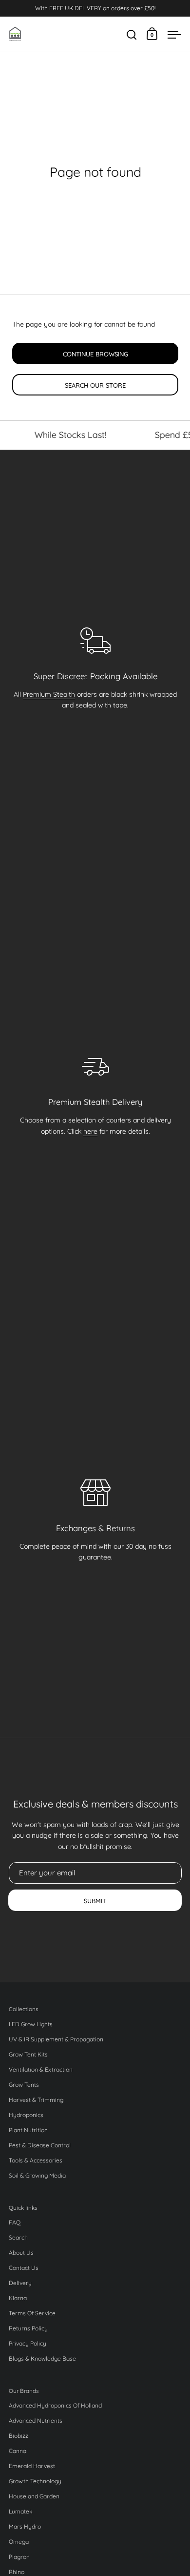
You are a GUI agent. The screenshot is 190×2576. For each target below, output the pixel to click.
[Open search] (132, 35)
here (90, 1131)
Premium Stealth (49, 694)
